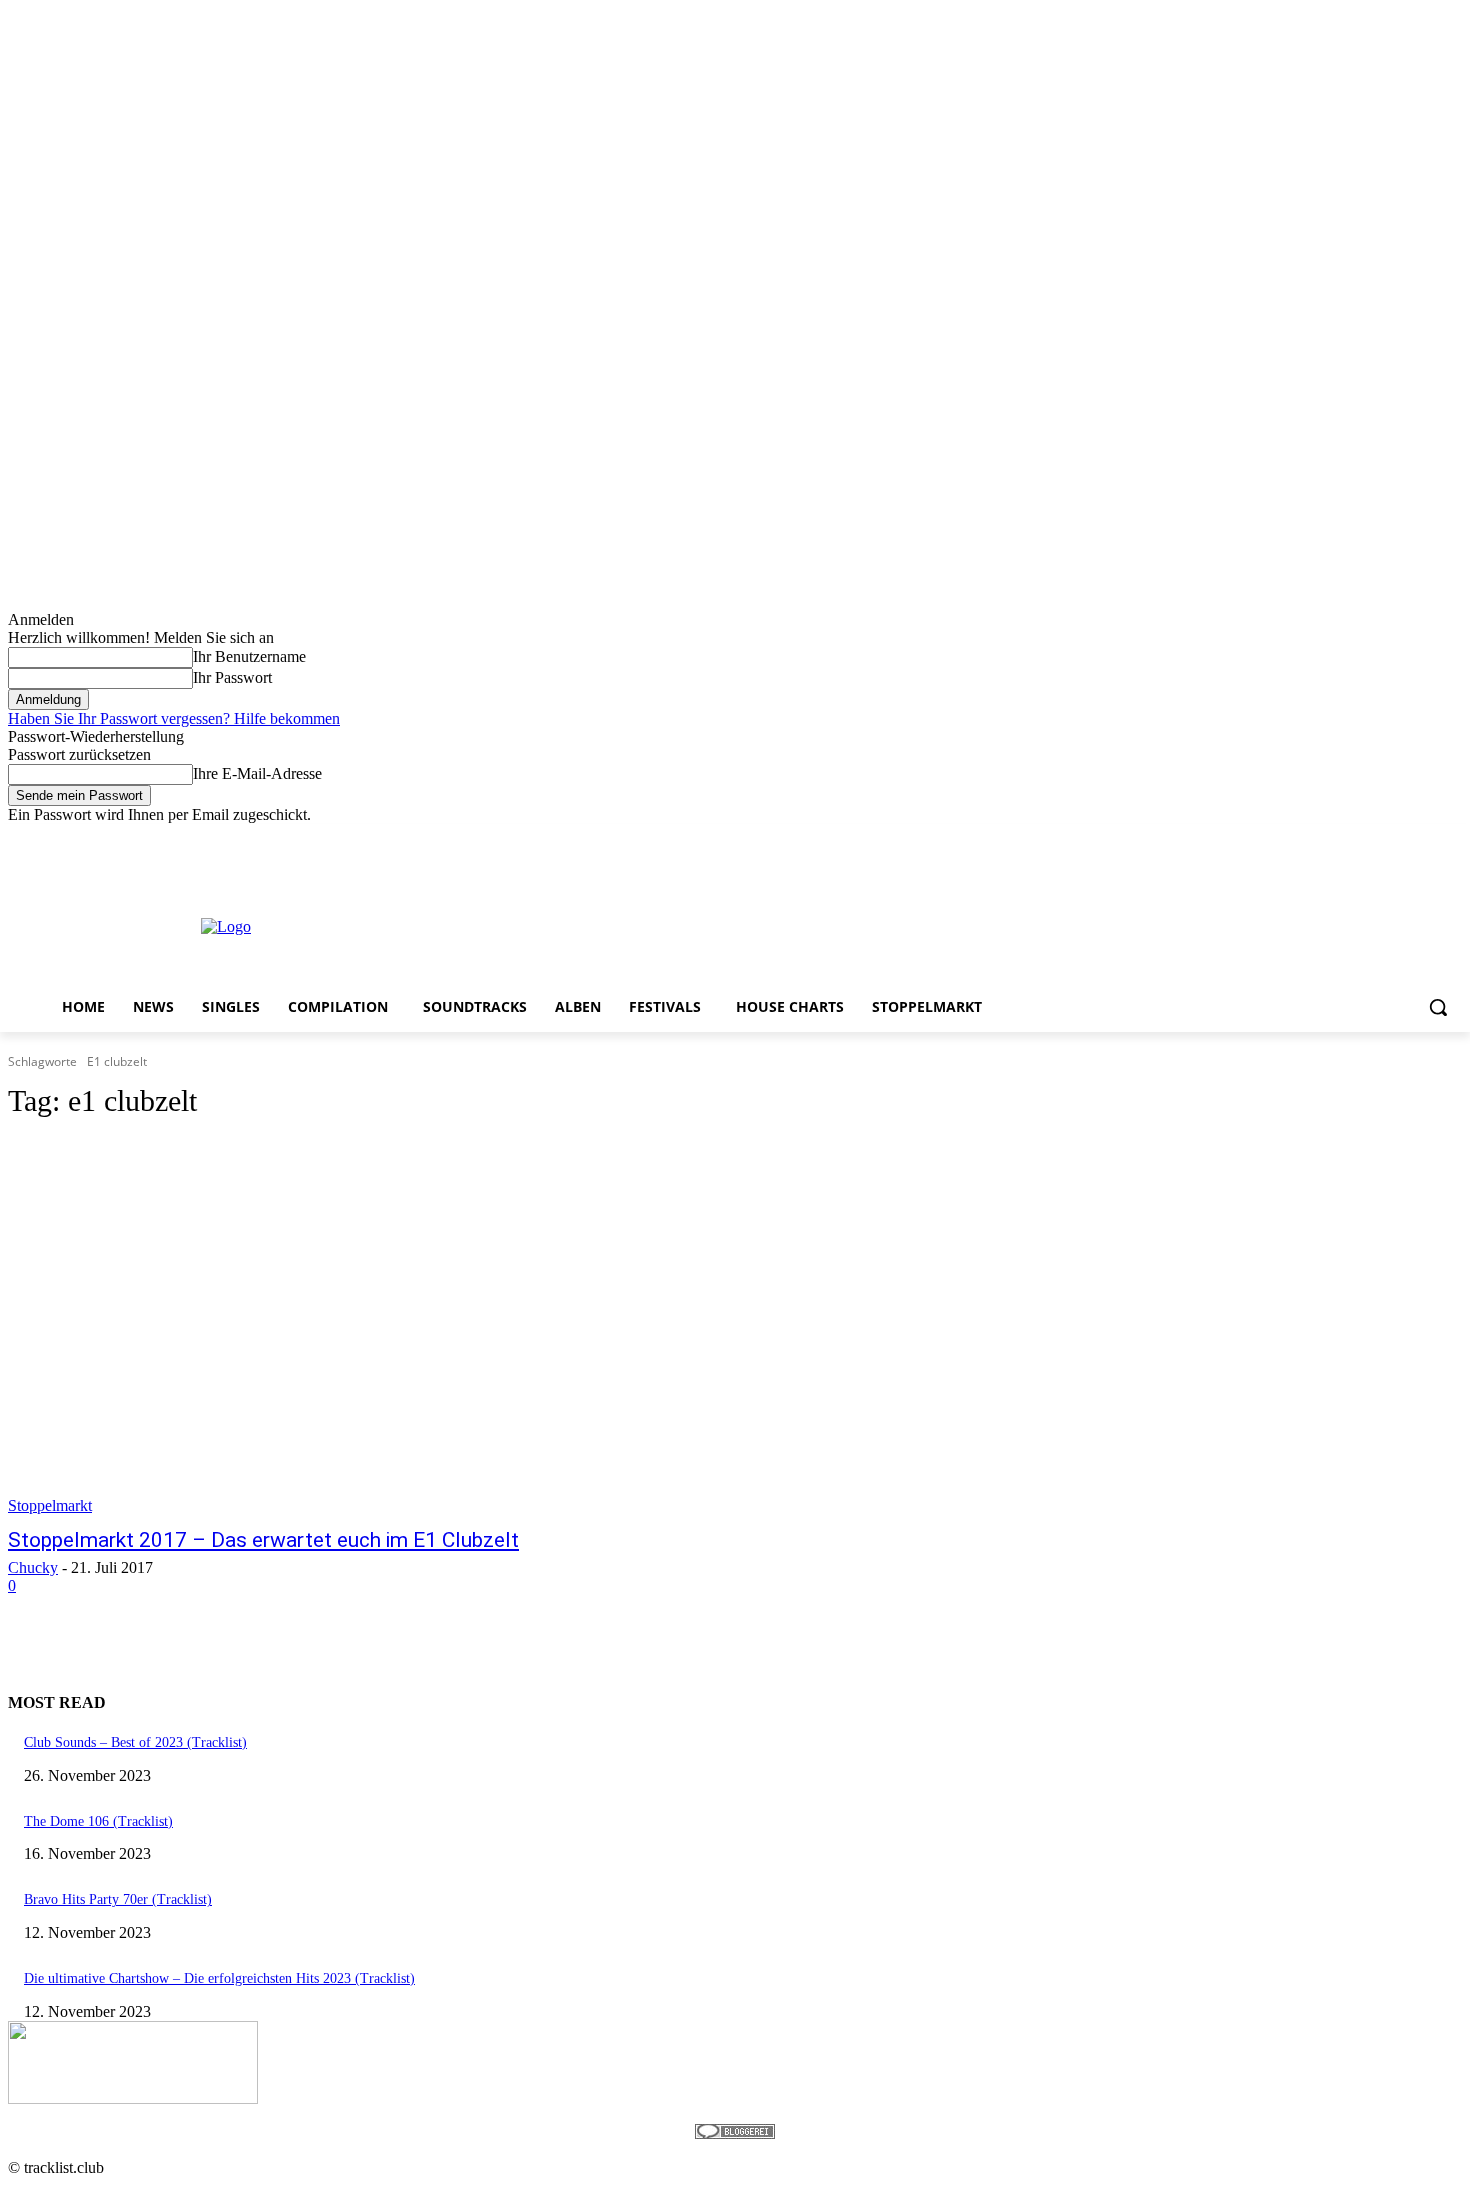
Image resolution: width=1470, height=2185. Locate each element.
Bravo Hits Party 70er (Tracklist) (118, 1899)
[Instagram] (1367, 838)
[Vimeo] (1422, 838)
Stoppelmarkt (50, 1505)
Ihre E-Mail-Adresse (257, 773)
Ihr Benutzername (249, 656)
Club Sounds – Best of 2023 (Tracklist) (135, 1742)
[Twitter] (1395, 838)
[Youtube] (1450, 838)
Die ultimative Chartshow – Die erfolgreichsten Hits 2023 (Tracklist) (219, 1978)
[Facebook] (1339, 838)
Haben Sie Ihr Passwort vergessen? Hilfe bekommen (174, 718)
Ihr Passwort (232, 677)
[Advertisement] (808, 925)
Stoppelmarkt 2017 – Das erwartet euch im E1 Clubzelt (263, 1540)
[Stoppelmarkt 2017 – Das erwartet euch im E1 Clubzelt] (383, 1327)
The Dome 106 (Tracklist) (98, 1821)
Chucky (33, 1567)
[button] (1438, 1007)
